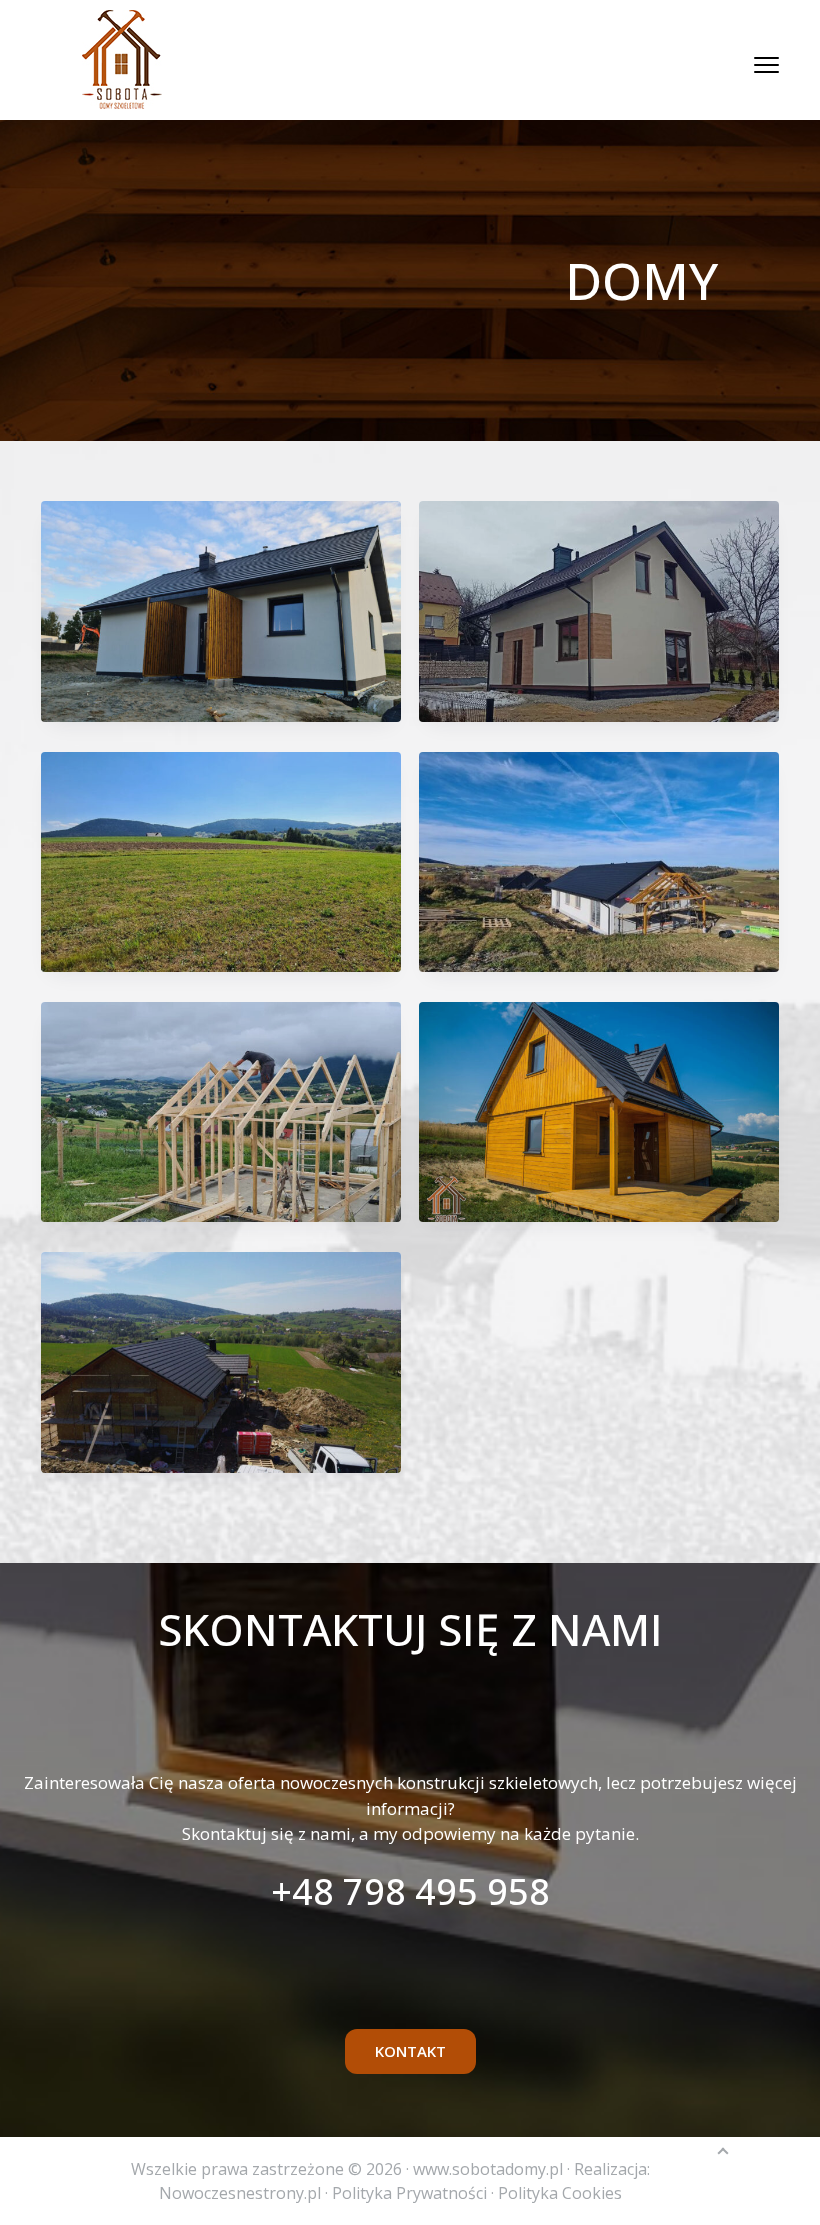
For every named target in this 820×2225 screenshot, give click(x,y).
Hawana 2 (599, 862)
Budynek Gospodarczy (220, 1112)
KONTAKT (410, 2051)
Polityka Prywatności (409, 2193)
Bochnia (599, 611)
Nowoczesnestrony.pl (240, 2193)
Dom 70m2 (220, 611)
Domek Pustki (599, 1112)
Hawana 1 (221, 1362)
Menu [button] (745, 64)
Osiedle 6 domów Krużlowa (221, 862)
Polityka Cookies (560, 2193)
